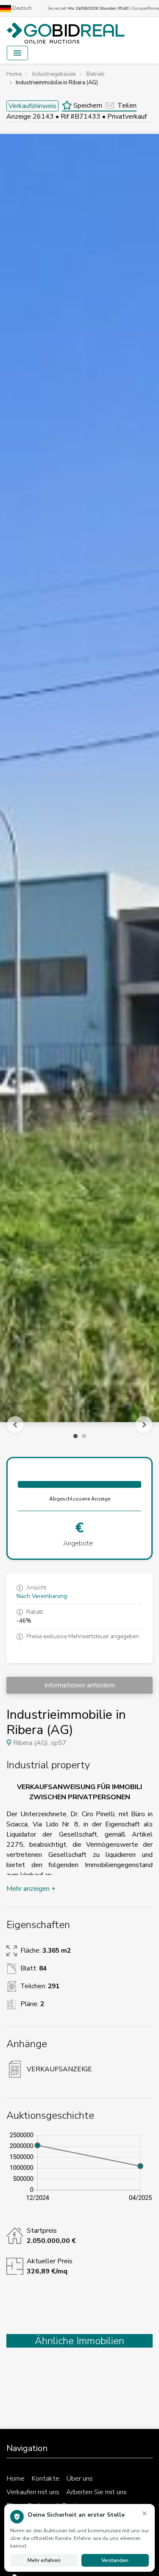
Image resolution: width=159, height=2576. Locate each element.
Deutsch (21, 8)
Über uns (79, 2479)
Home (15, 2479)
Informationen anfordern (80, 1685)
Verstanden (115, 2560)
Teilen (127, 106)
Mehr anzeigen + (31, 1889)
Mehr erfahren (44, 2560)
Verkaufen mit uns (33, 2492)
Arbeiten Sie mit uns (96, 2492)
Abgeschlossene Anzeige (80, 1499)
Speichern (87, 106)
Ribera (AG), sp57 (40, 1743)
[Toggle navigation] (17, 53)
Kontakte (45, 2479)
